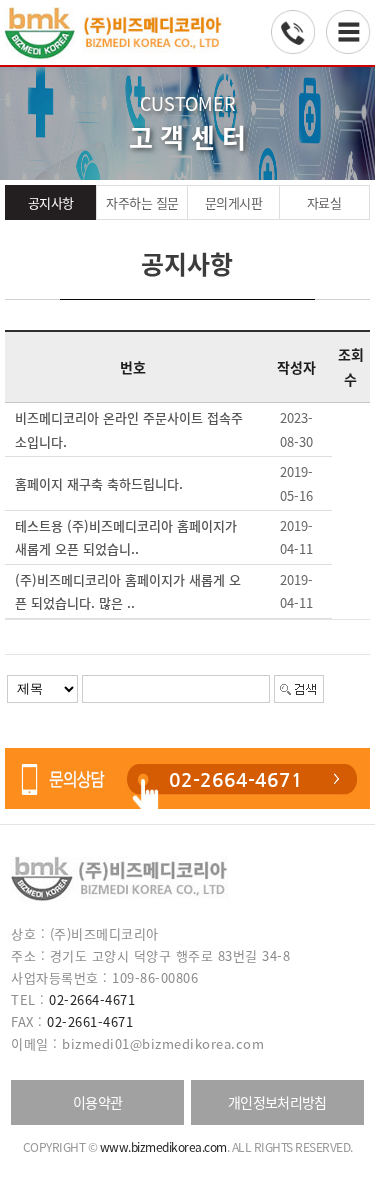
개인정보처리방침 (277, 1102)
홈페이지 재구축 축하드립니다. (99, 483)
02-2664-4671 (236, 779)
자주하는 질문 (142, 202)
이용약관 (97, 1102)
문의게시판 (234, 202)
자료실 (324, 202)
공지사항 (51, 202)
